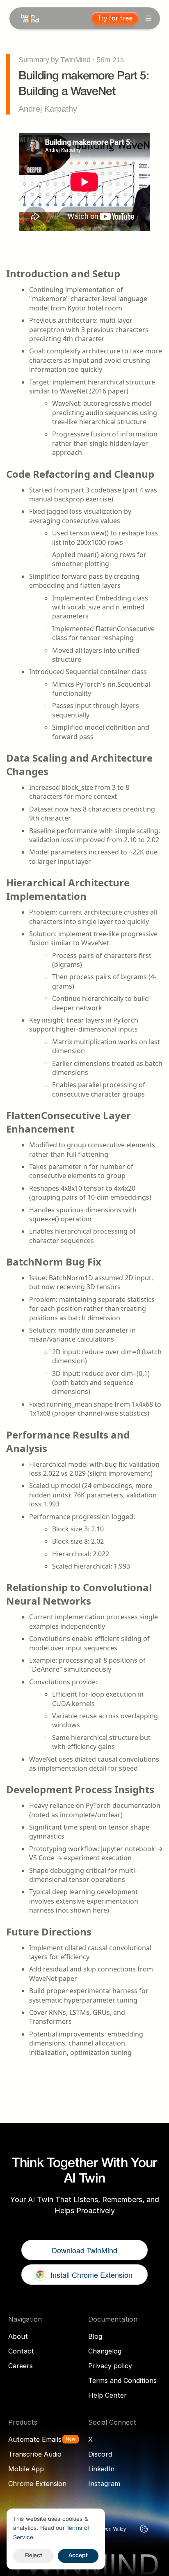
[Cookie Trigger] (144, 2529)
